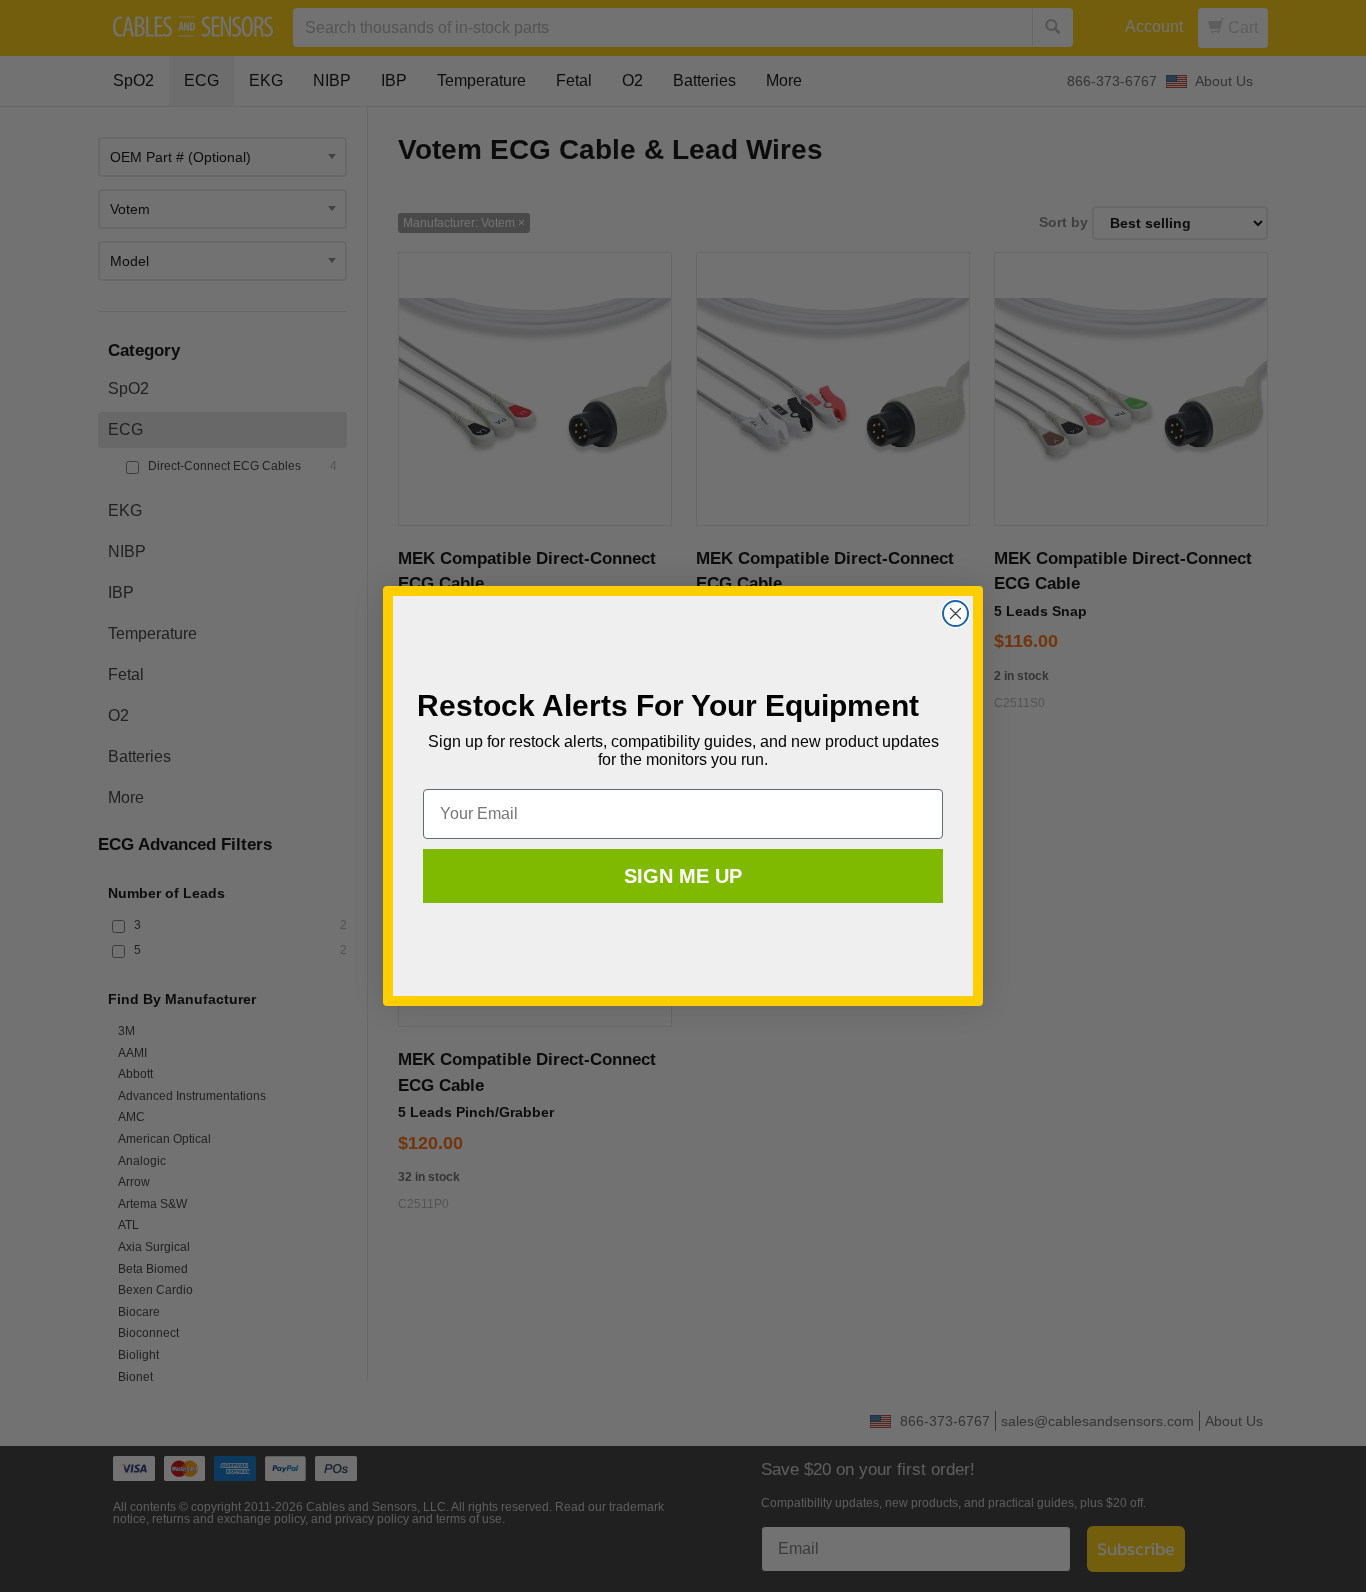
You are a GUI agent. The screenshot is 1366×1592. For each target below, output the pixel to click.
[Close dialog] (955, 613)
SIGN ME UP (683, 876)
